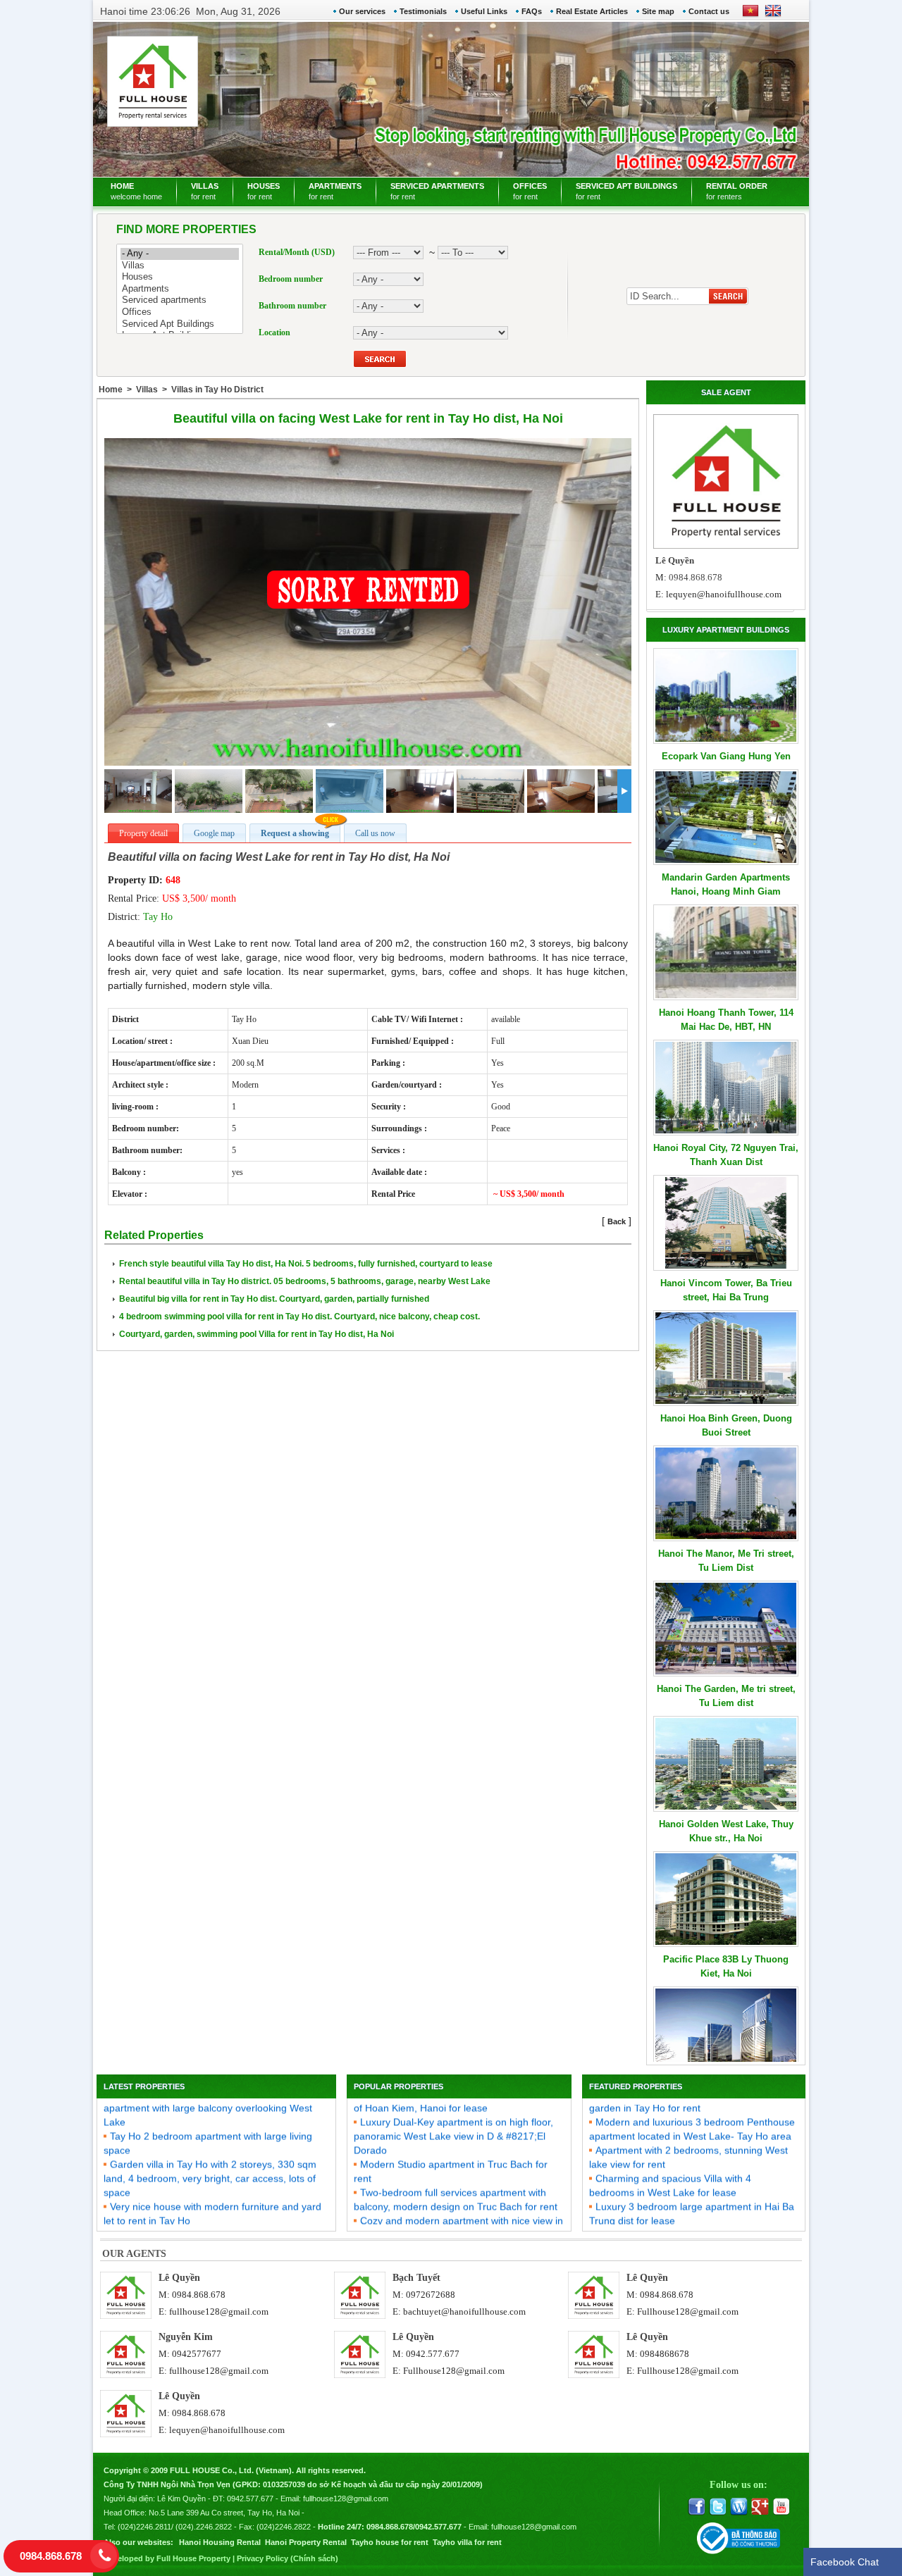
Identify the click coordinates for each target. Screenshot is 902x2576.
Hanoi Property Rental (306, 2542)
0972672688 (431, 2295)
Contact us (709, 11)
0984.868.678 (199, 2295)
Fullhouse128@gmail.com (688, 2311)
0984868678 (665, 2354)
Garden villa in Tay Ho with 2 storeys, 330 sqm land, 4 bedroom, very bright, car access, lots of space (210, 2153)
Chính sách (314, 2558)
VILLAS (205, 191)
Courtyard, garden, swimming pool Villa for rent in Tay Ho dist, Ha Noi (257, 1334)
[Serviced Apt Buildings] (180, 324)
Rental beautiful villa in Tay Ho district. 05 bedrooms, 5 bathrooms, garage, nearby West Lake (305, 1281)
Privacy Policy (262, 2558)
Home (111, 390)
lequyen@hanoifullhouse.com (724, 594)
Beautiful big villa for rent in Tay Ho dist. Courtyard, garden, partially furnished (274, 1299)
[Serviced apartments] (180, 300)
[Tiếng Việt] (750, 15)
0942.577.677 (433, 2354)
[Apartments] (180, 289)
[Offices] (180, 312)
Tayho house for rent (390, 2542)
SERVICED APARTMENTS (437, 191)
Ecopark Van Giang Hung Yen (726, 756)
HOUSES (264, 191)
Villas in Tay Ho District (217, 390)
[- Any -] (180, 254)
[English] (770, 15)
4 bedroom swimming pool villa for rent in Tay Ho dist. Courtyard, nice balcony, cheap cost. (299, 1317)
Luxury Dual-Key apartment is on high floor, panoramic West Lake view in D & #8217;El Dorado (453, 2111)
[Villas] (180, 266)
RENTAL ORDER (737, 191)
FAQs (532, 11)
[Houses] (180, 277)
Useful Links (484, 11)
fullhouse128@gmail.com (219, 2311)
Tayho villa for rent (467, 2542)
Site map (658, 11)
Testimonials (423, 11)
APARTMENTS (335, 191)
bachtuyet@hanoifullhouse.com (464, 2311)
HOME (136, 191)
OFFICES (530, 191)
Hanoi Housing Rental (220, 2542)
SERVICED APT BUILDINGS (626, 191)
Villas (147, 390)
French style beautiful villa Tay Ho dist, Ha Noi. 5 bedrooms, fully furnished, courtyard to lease (306, 1264)
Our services (362, 11)
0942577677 (197, 2354)
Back (617, 1221)
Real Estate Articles (592, 11)
